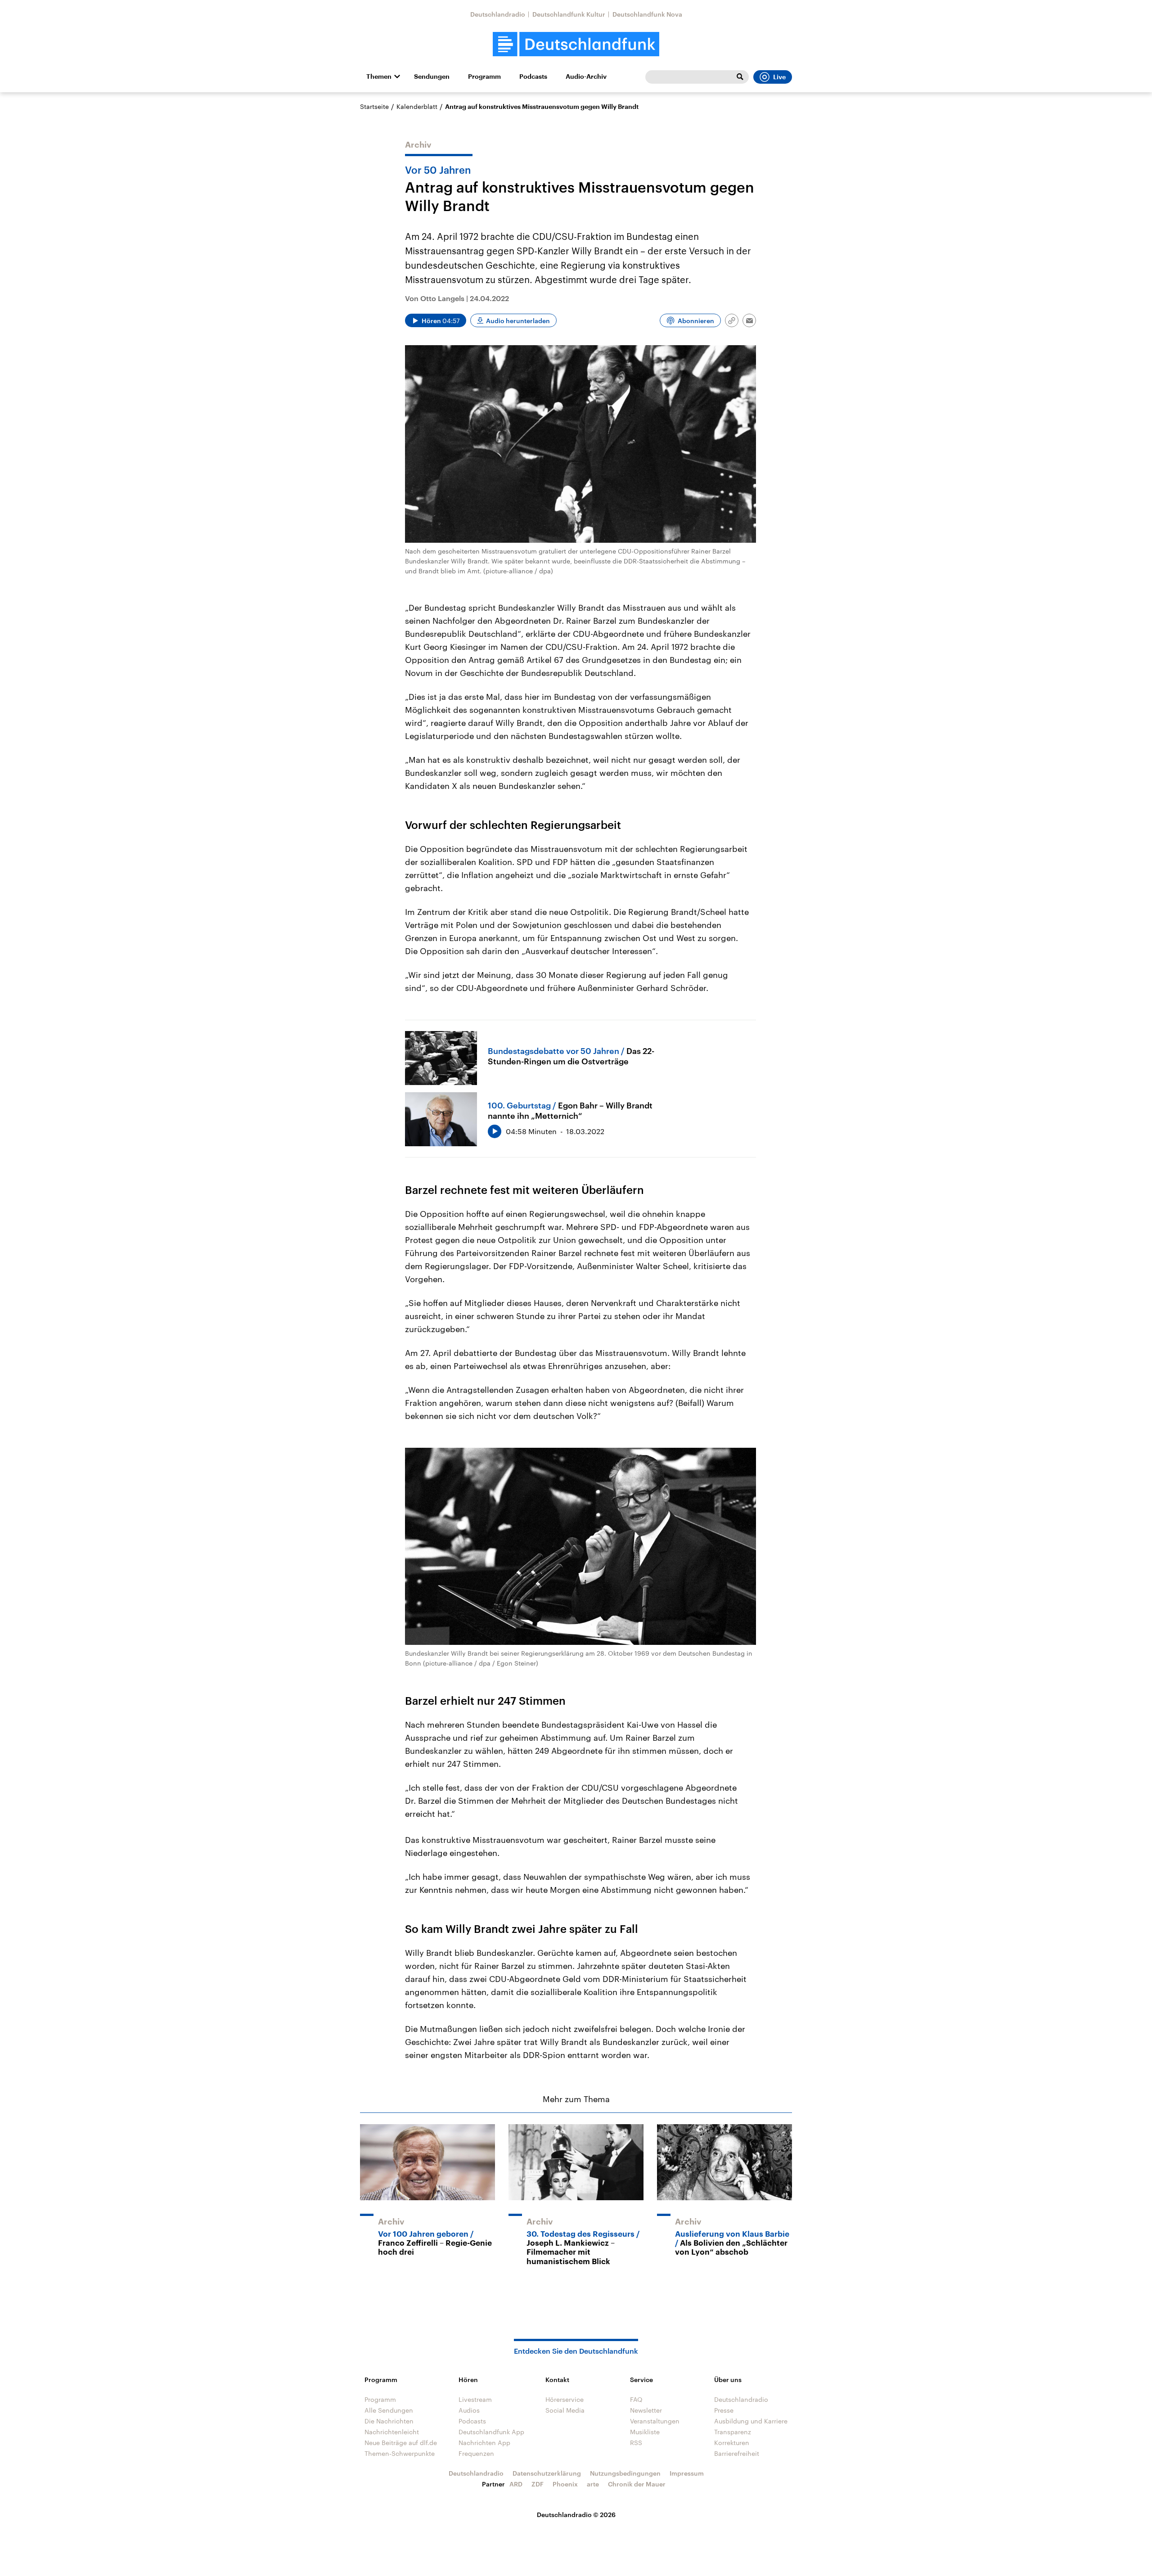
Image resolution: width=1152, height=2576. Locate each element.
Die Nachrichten (389, 2421)
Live (779, 77)
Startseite (374, 106)
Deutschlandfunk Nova (647, 14)
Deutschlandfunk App (491, 2432)
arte (593, 2484)
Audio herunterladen (518, 321)
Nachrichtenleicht (392, 2432)
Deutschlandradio (498, 14)
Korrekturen (732, 2443)
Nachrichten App (484, 2443)
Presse (724, 2410)
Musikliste (645, 2432)
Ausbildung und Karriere (751, 2421)
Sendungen (432, 77)
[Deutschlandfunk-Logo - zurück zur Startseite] (576, 44)
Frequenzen (476, 2453)
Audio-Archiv (586, 77)
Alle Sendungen (389, 2410)
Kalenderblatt (417, 106)
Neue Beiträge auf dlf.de (401, 2443)
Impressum (687, 2473)
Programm (484, 77)
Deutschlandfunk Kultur (569, 14)
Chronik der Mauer (637, 2484)
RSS (636, 2443)
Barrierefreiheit (737, 2453)
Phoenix (565, 2484)
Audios (469, 2410)
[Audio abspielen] (495, 1131)
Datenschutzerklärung (547, 2473)
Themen (379, 77)
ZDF (538, 2484)
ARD (516, 2484)
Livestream (475, 2399)
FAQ (636, 2399)
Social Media (565, 2410)
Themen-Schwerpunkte (400, 2453)
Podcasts (533, 77)
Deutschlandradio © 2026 (576, 2515)
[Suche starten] (740, 77)
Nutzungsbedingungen (625, 2473)
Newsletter (646, 2410)
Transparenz (733, 2432)
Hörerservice (565, 2399)
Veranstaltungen (655, 2421)
